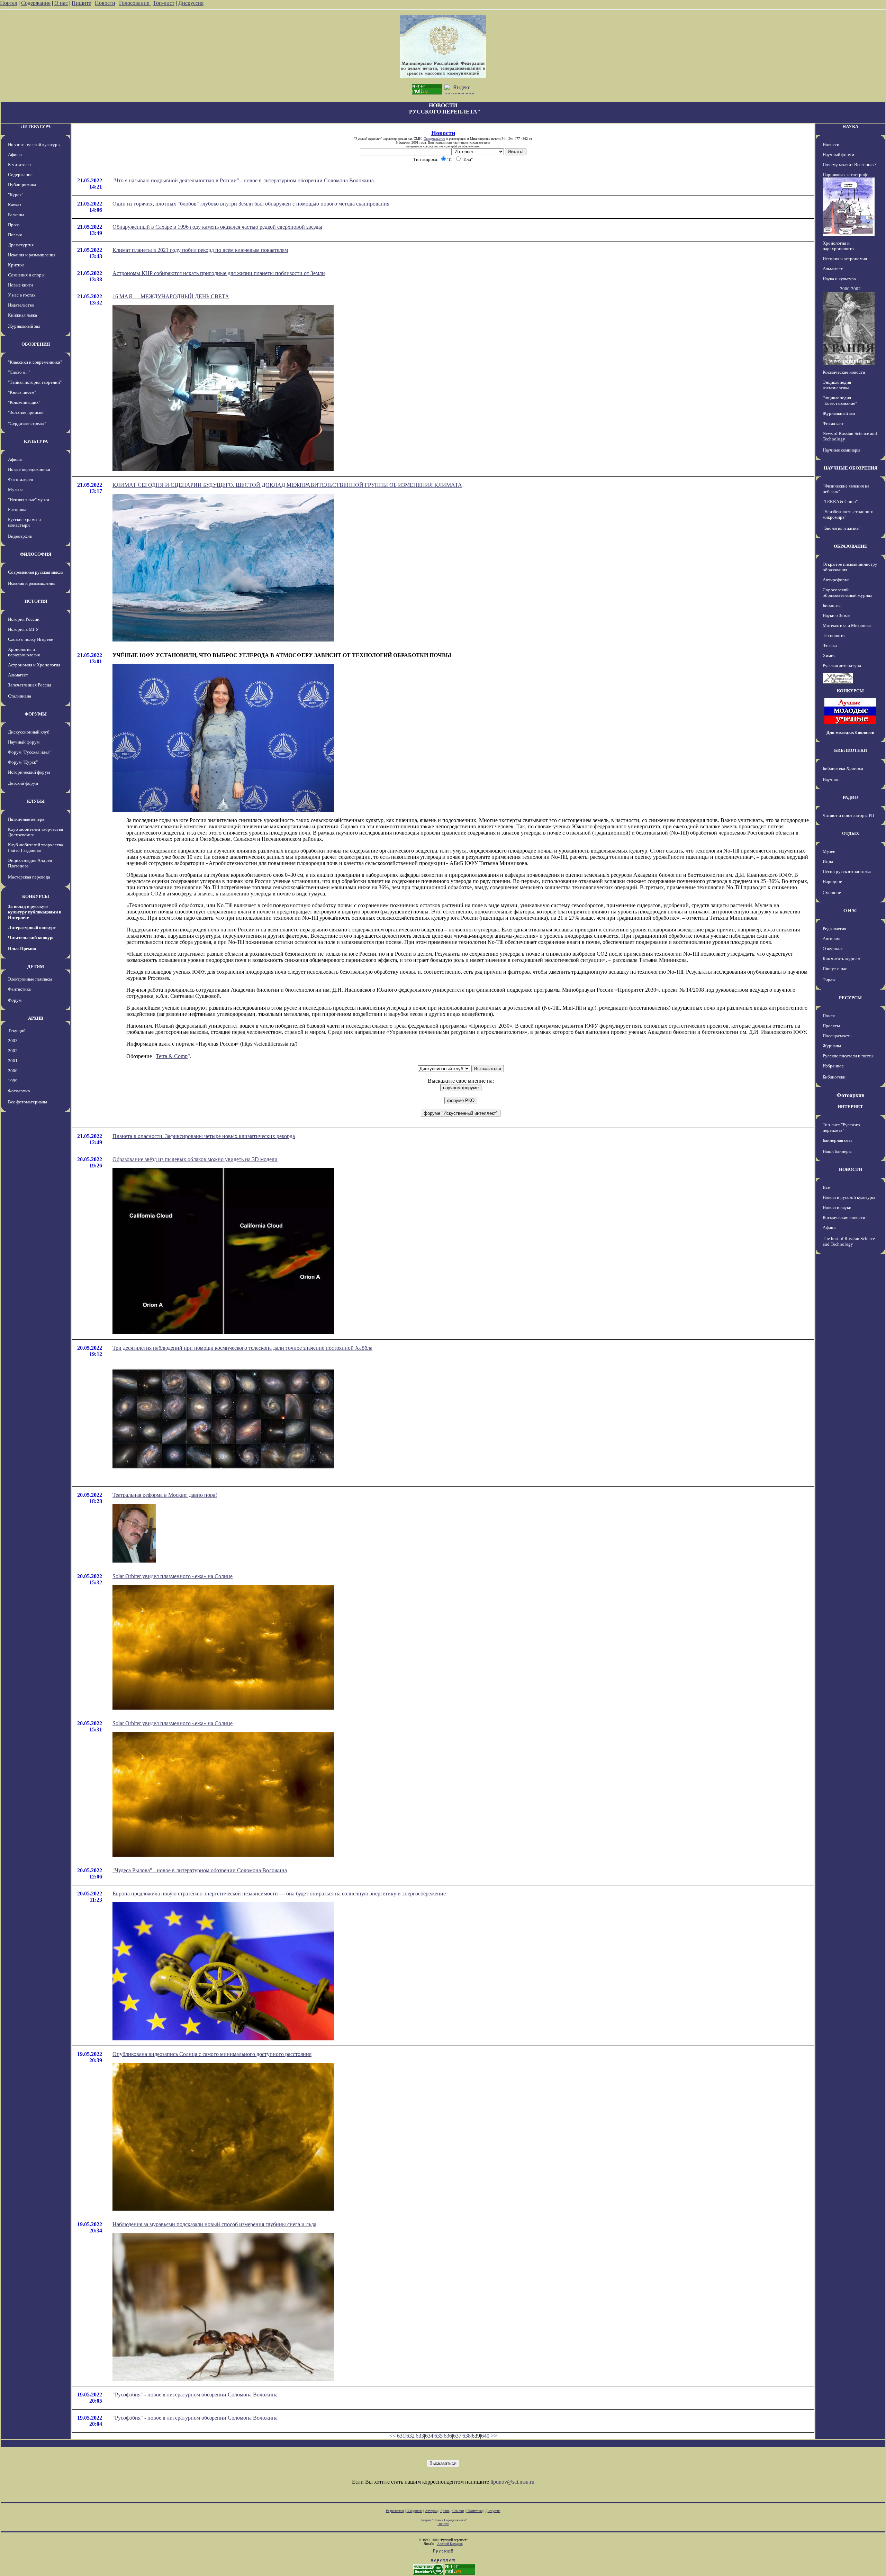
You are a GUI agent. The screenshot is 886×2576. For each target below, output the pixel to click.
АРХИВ (36, 1018)
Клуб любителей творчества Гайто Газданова (35, 848)
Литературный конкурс (32, 927)
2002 (13, 1051)
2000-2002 (850, 289)
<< (392, 2436)
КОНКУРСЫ (36, 896)
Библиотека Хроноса (843, 768)
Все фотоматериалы (28, 1102)
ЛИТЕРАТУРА (36, 126)
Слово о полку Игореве (30, 639)
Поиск (829, 1016)
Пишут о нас (835, 969)
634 (429, 2436)
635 (439, 2436)
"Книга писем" (22, 392)
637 (457, 2436)
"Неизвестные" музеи (29, 499)
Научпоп (831, 779)
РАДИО (850, 797)
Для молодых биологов (850, 732)
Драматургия (21, 245)
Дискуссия (191, 3)
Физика (830, 645)
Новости (105, 3)
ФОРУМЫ (36, 714)
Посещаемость (837, 1036)
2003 (13, 1041)
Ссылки (458, 2511)
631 (401, 2436)
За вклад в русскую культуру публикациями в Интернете (35, 912)
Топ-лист (164, 3)
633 (420, 2436)
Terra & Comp (172, 1056)
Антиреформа (836, 580)
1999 (13, 1081)
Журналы (832, 1046)
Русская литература (842, 666)
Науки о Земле (837, 615)
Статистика (474, 2511)
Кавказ (15, 205)
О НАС (850, 911)
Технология (834, 635)
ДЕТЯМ (36, 967)
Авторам (831, 939)
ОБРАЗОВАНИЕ (851, 546)
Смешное (832, 893)
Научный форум (24, 742)
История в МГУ (23, 629)
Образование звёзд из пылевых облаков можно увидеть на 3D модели (195, 1159)
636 (448, 2436)
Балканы (16, 215)
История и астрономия (845, 259)
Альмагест (18, 675)
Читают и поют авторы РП (848, 815)
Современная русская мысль (36, 572)
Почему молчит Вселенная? (850, 165)
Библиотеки (834, 1077)
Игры (828, 861)
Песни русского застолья (847, 871)
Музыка (16, 489)
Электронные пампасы (30, 979)
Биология (832, 605)
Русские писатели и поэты (848, 1056)
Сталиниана (20, 696)
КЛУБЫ (36, 801)
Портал (9, 3)
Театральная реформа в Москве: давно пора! (165, 1495)
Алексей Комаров (450, 2544)
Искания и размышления (32, 255)
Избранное (833, 1066)
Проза (14, 225)
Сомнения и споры (26, 275)
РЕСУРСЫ (850, 998)
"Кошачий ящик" (24, 402)
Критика (16, 265)
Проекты (831, 1026)
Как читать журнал (841, 959)
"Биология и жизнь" (842, 528)
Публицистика (22, 185)
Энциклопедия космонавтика (837, 385)
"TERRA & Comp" (840, 502)
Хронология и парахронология (24, 652)
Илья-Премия (22, 949)
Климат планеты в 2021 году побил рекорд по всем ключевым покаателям (200, 250)
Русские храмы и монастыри (24, 522)
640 (485, 2436)
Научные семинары (842, 450)
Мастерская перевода (29, 877)
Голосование (135, 3)
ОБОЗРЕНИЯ (36, 344)
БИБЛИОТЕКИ (851, 750)
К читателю (19, 165)
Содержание (36, 3)
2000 (13, 1071)
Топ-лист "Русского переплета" (841, 1127)
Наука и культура (839, 279)
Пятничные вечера (26, 819)
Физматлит (833, 423)
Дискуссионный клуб (29, 732)
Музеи (829, 851)
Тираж (829, 980)
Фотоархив (19, 1091)
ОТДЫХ (851, 833)
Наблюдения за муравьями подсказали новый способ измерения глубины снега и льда (214, 2224)
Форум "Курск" (23, 762)
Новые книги (20, 285)
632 (410, 2436)
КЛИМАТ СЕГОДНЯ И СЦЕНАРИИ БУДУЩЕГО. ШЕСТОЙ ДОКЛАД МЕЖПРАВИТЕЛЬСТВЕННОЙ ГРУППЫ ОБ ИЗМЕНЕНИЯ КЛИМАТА (287, 485)
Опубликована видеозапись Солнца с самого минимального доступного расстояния (212, 2054)
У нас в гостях (22, 295)
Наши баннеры (837, 1151)
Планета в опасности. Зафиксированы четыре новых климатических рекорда (204, 1136)
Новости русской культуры (34, 144)
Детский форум (23, 783)
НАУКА (850, 126)
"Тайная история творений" (35, 382)
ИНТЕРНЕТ (850, 1107)
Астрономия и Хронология (34, 665)
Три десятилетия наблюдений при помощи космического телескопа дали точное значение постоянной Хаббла (242, 1348)
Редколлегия (834, 929)
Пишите (81, 3)
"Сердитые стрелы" (27, 423)
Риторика (17, 509)
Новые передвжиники (29, 469)
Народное (832, 881)
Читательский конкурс (31, 937)
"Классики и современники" (35, 362)
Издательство (21, 305)
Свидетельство (434, 139)
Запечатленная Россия (30, 685)
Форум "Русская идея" (30, 752)
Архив (445, 2511)
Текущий (17, 1031)
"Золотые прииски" (27, 412)
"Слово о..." (19, 372)
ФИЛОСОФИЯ (36, 554)
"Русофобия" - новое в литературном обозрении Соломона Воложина (195, 2395)
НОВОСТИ (851, 1169)
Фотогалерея (20, 479)
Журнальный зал (24, 326)
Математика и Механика (847, 625)
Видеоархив (20, 536)
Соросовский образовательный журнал (847, 593)
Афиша (15, 154)
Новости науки (837, 1207)
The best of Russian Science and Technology (849, 1241)
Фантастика (19, 989)
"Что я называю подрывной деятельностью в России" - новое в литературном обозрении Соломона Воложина (243, 180)
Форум (15, 1000)
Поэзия (15, 235)
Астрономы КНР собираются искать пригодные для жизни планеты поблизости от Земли (219, 273)
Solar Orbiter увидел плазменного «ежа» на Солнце (173, 1576)
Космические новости (844, 372)
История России (24, 619)
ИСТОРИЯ (36, 601)
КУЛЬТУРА (36, 441)
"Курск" (16, 195)
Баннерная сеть (838, 1140)
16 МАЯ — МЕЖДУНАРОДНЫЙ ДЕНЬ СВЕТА (171, 296)
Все (826, 1187)
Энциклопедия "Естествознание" (840, 400)
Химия (829, 656)
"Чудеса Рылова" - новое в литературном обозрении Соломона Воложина (200, 1870)
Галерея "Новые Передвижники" (443, 2520)
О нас (61, 3)
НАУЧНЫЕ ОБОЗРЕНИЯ (851, 468)
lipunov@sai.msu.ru (512, 2482)
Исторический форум (29, 772)
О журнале (833, 949)
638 (467, 2436)
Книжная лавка (22, 315)
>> (494, 2436)
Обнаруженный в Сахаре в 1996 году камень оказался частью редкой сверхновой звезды (217, 227)
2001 (13, 1061)
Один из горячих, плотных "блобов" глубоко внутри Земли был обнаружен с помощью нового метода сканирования (251, 204)
